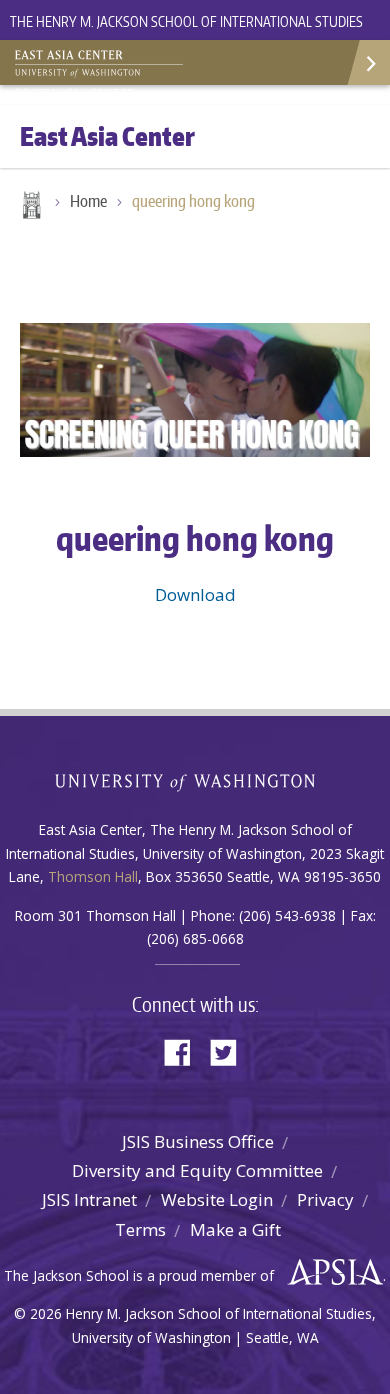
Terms (140, 1229)
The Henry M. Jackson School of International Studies (186, 21)
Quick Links (367, 62)
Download (195, 594)
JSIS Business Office (198, 1141)
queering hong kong (193, 201)
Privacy (325, 1199)
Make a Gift (235, 1229)
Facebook (185, 1050)
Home (30, 207)
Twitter (231, 1050)
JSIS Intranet (89, 1199)
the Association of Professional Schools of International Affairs (330, 1273)
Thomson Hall (93, 876)
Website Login (217, 1199)
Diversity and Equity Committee (197, 1170)
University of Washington (195, 780)
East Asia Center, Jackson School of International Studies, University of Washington (115, 65)
